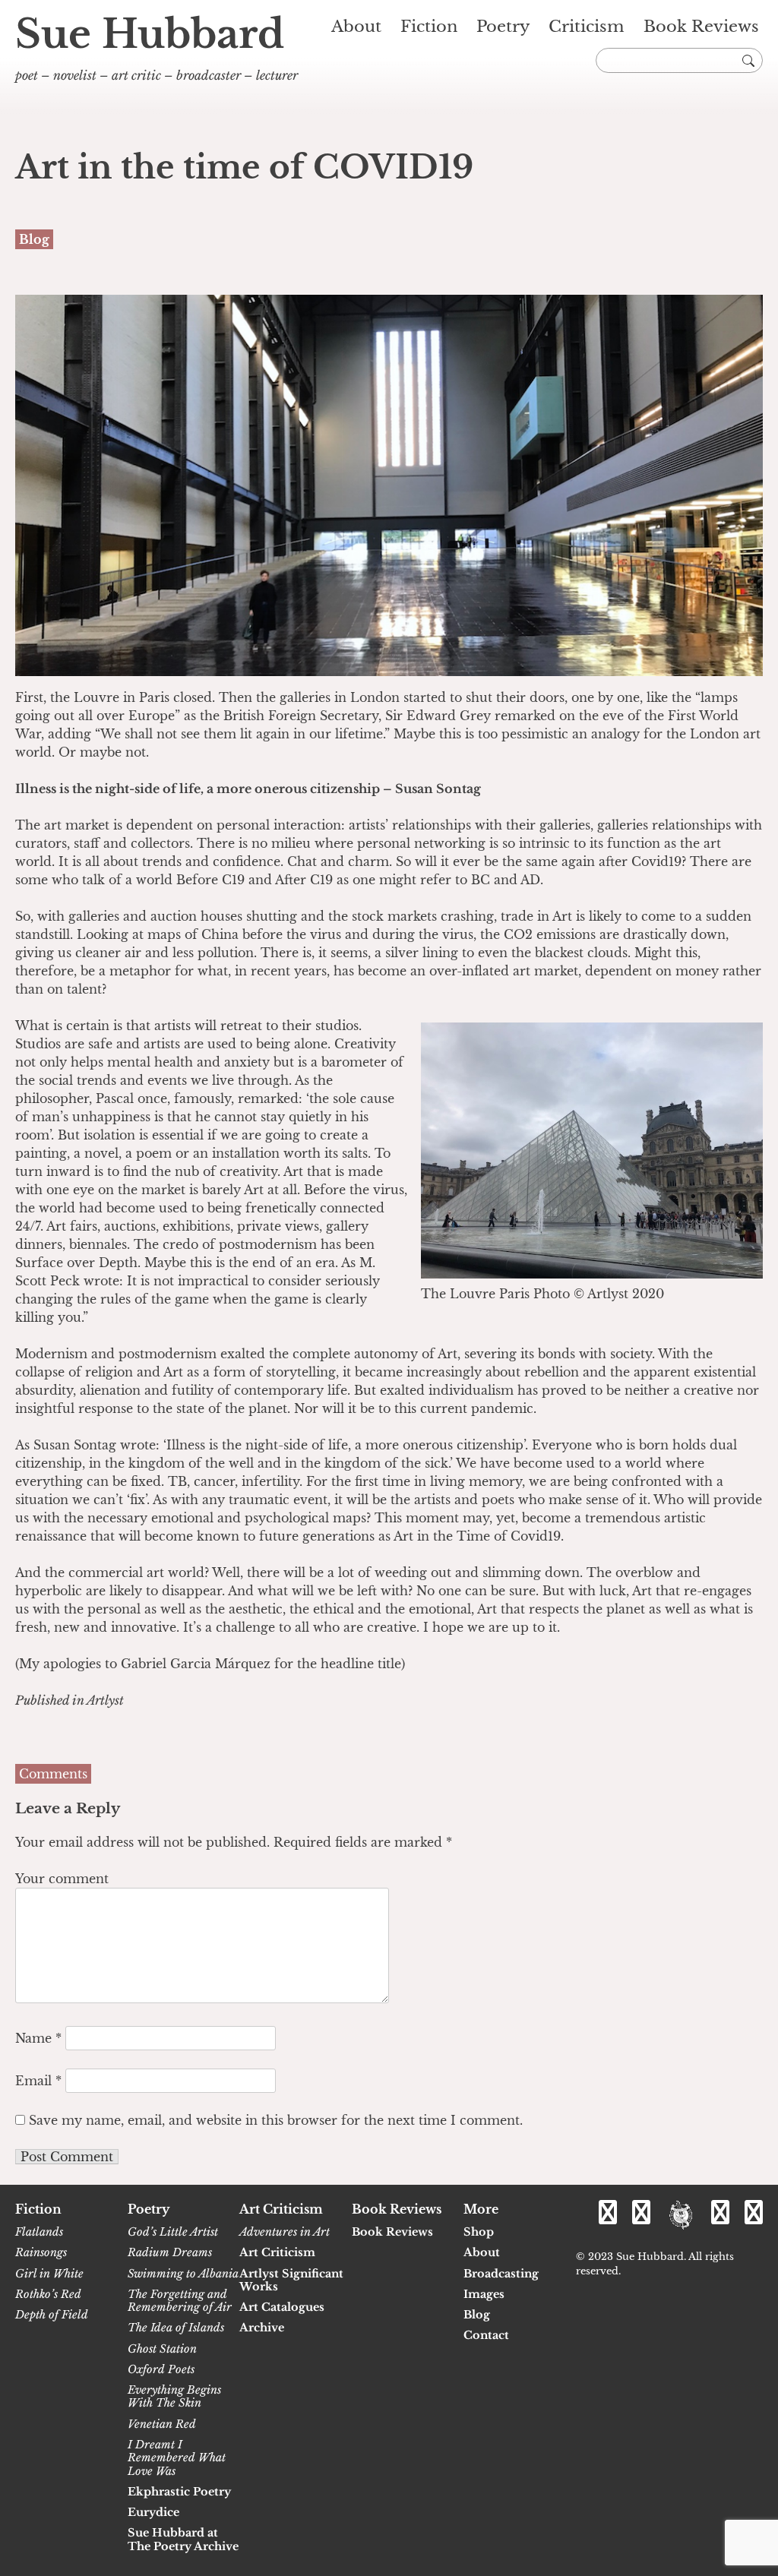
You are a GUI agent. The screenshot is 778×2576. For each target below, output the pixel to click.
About (356, 27)
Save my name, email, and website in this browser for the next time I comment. (276, 2120)
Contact (486, 2336)
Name (38, 2038)
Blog (477, 2315)
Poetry (503, 27)
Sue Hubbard (150, 34)
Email (38, 2081)
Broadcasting (501, 2274)
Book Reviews (701, 27)
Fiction (429, 27)
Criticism (587, 27)
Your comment (62, 1879)
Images (484, 2295)
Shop (479, 2232)
